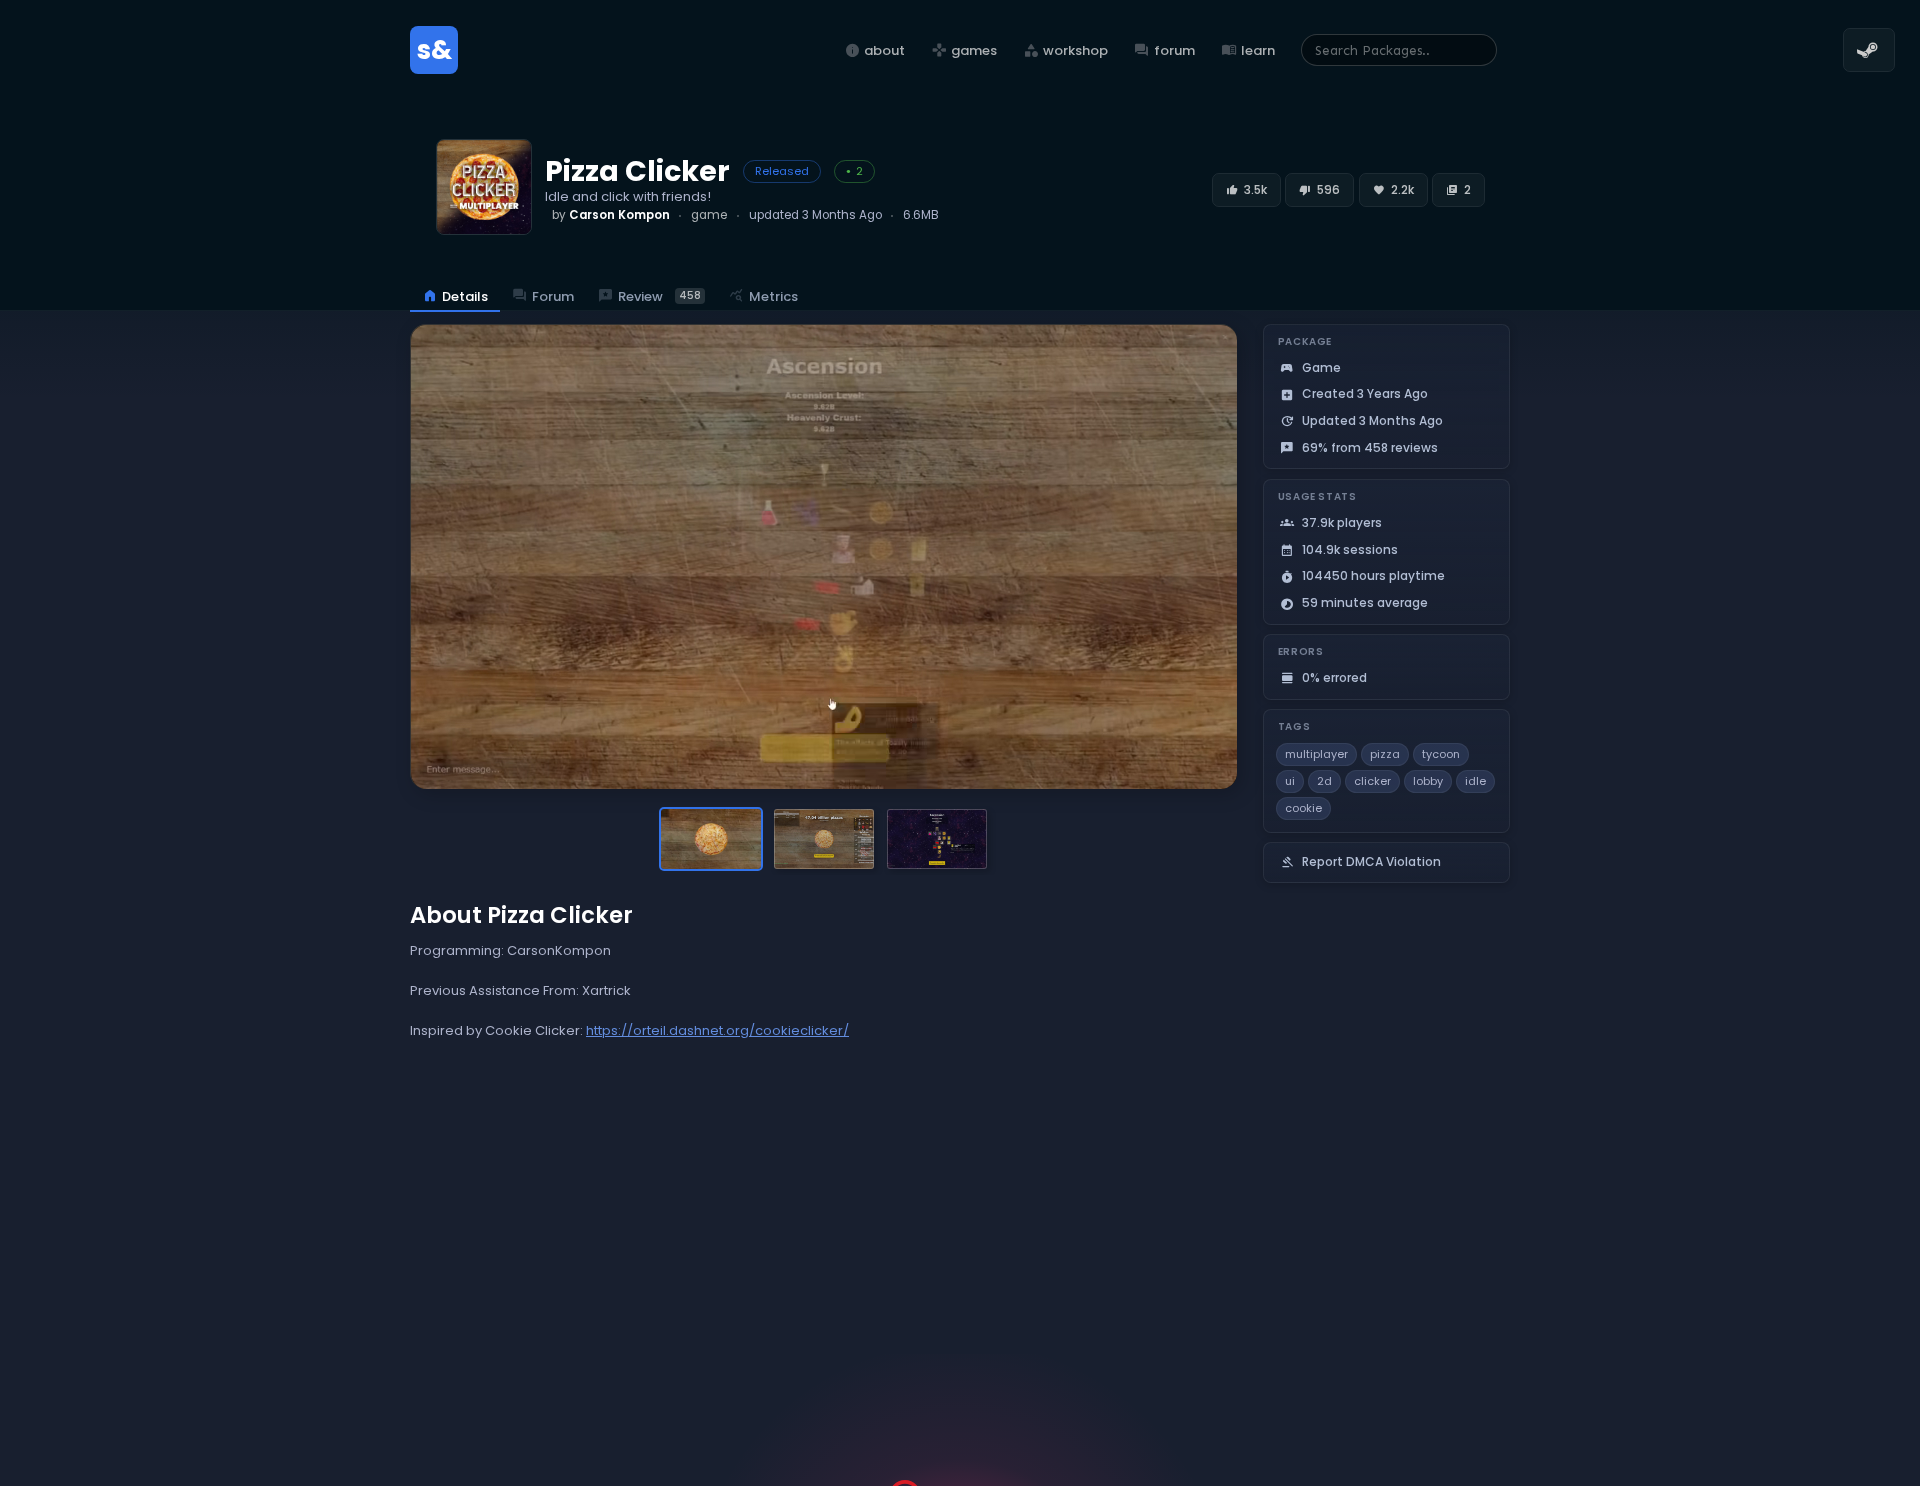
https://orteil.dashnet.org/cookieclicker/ (717, 1030)
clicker (1372, 781)
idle (1475, 781)
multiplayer (1316, 754)
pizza (1385, 754)
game (709, 215)
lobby (1428, 781)
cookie (1303, 808)
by (611, 215)
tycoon (1441, 754)
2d (1324, 781)
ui (1290, 781)
